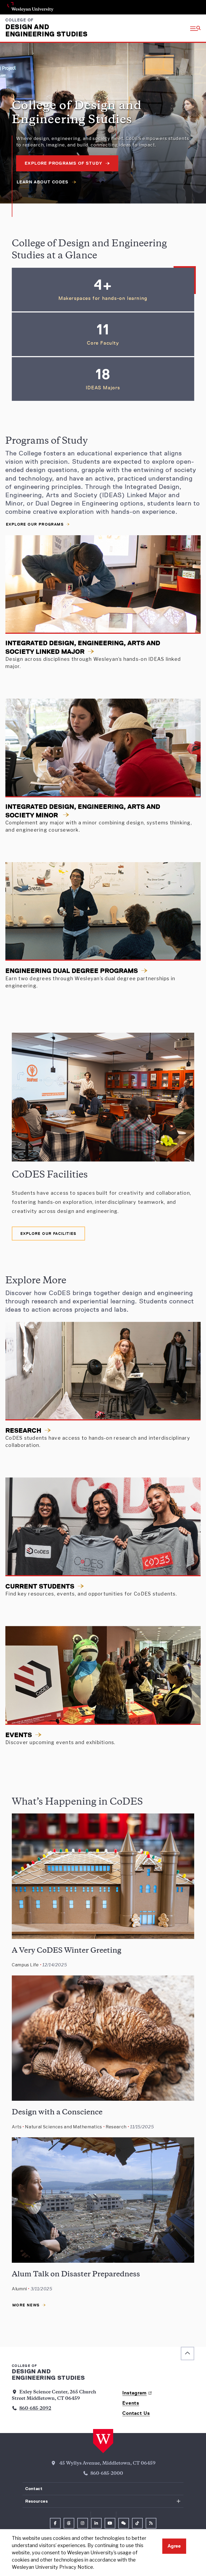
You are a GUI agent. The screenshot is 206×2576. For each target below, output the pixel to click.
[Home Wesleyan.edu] (103, 2441)
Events (131, 2403)
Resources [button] (37, 2501)
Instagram (134, 2393)
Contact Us (136, 2413)
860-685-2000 (107, 2474)
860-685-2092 (35, 2409)
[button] (195, 28)
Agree (174, 2546)
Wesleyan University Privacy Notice (52, 2567)
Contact (34, 2489)
